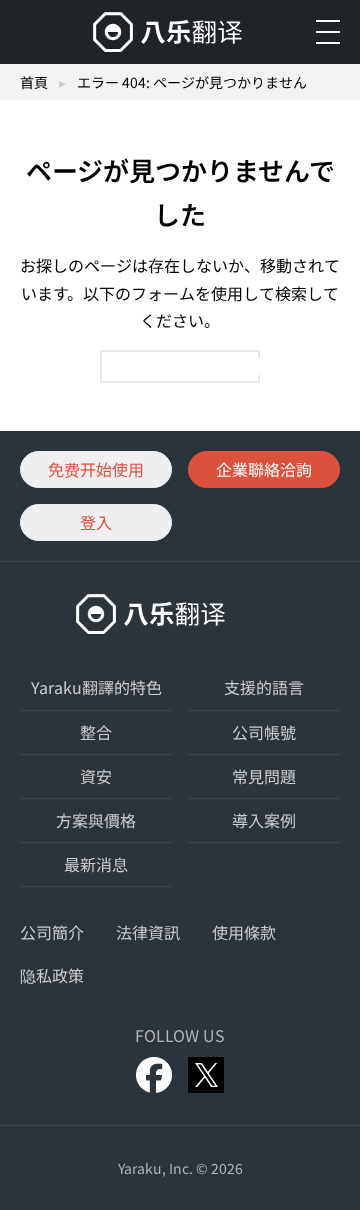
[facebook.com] (154, 1075)
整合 (96, 732)
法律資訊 (148, 932)
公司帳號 (264, 732)
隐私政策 (52, 975)
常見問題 (264, 776)
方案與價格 (96, 820)
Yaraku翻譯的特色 (96, 687)
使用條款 (244, 932)
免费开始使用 (96, 469)
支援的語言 (264, 687)
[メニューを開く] (328, 32)
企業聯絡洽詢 (264, 469)
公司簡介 (52, 932)
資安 (96, 776)
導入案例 (264, 820)
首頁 (34, 82)
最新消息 (96, 864)
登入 (96, 522)
